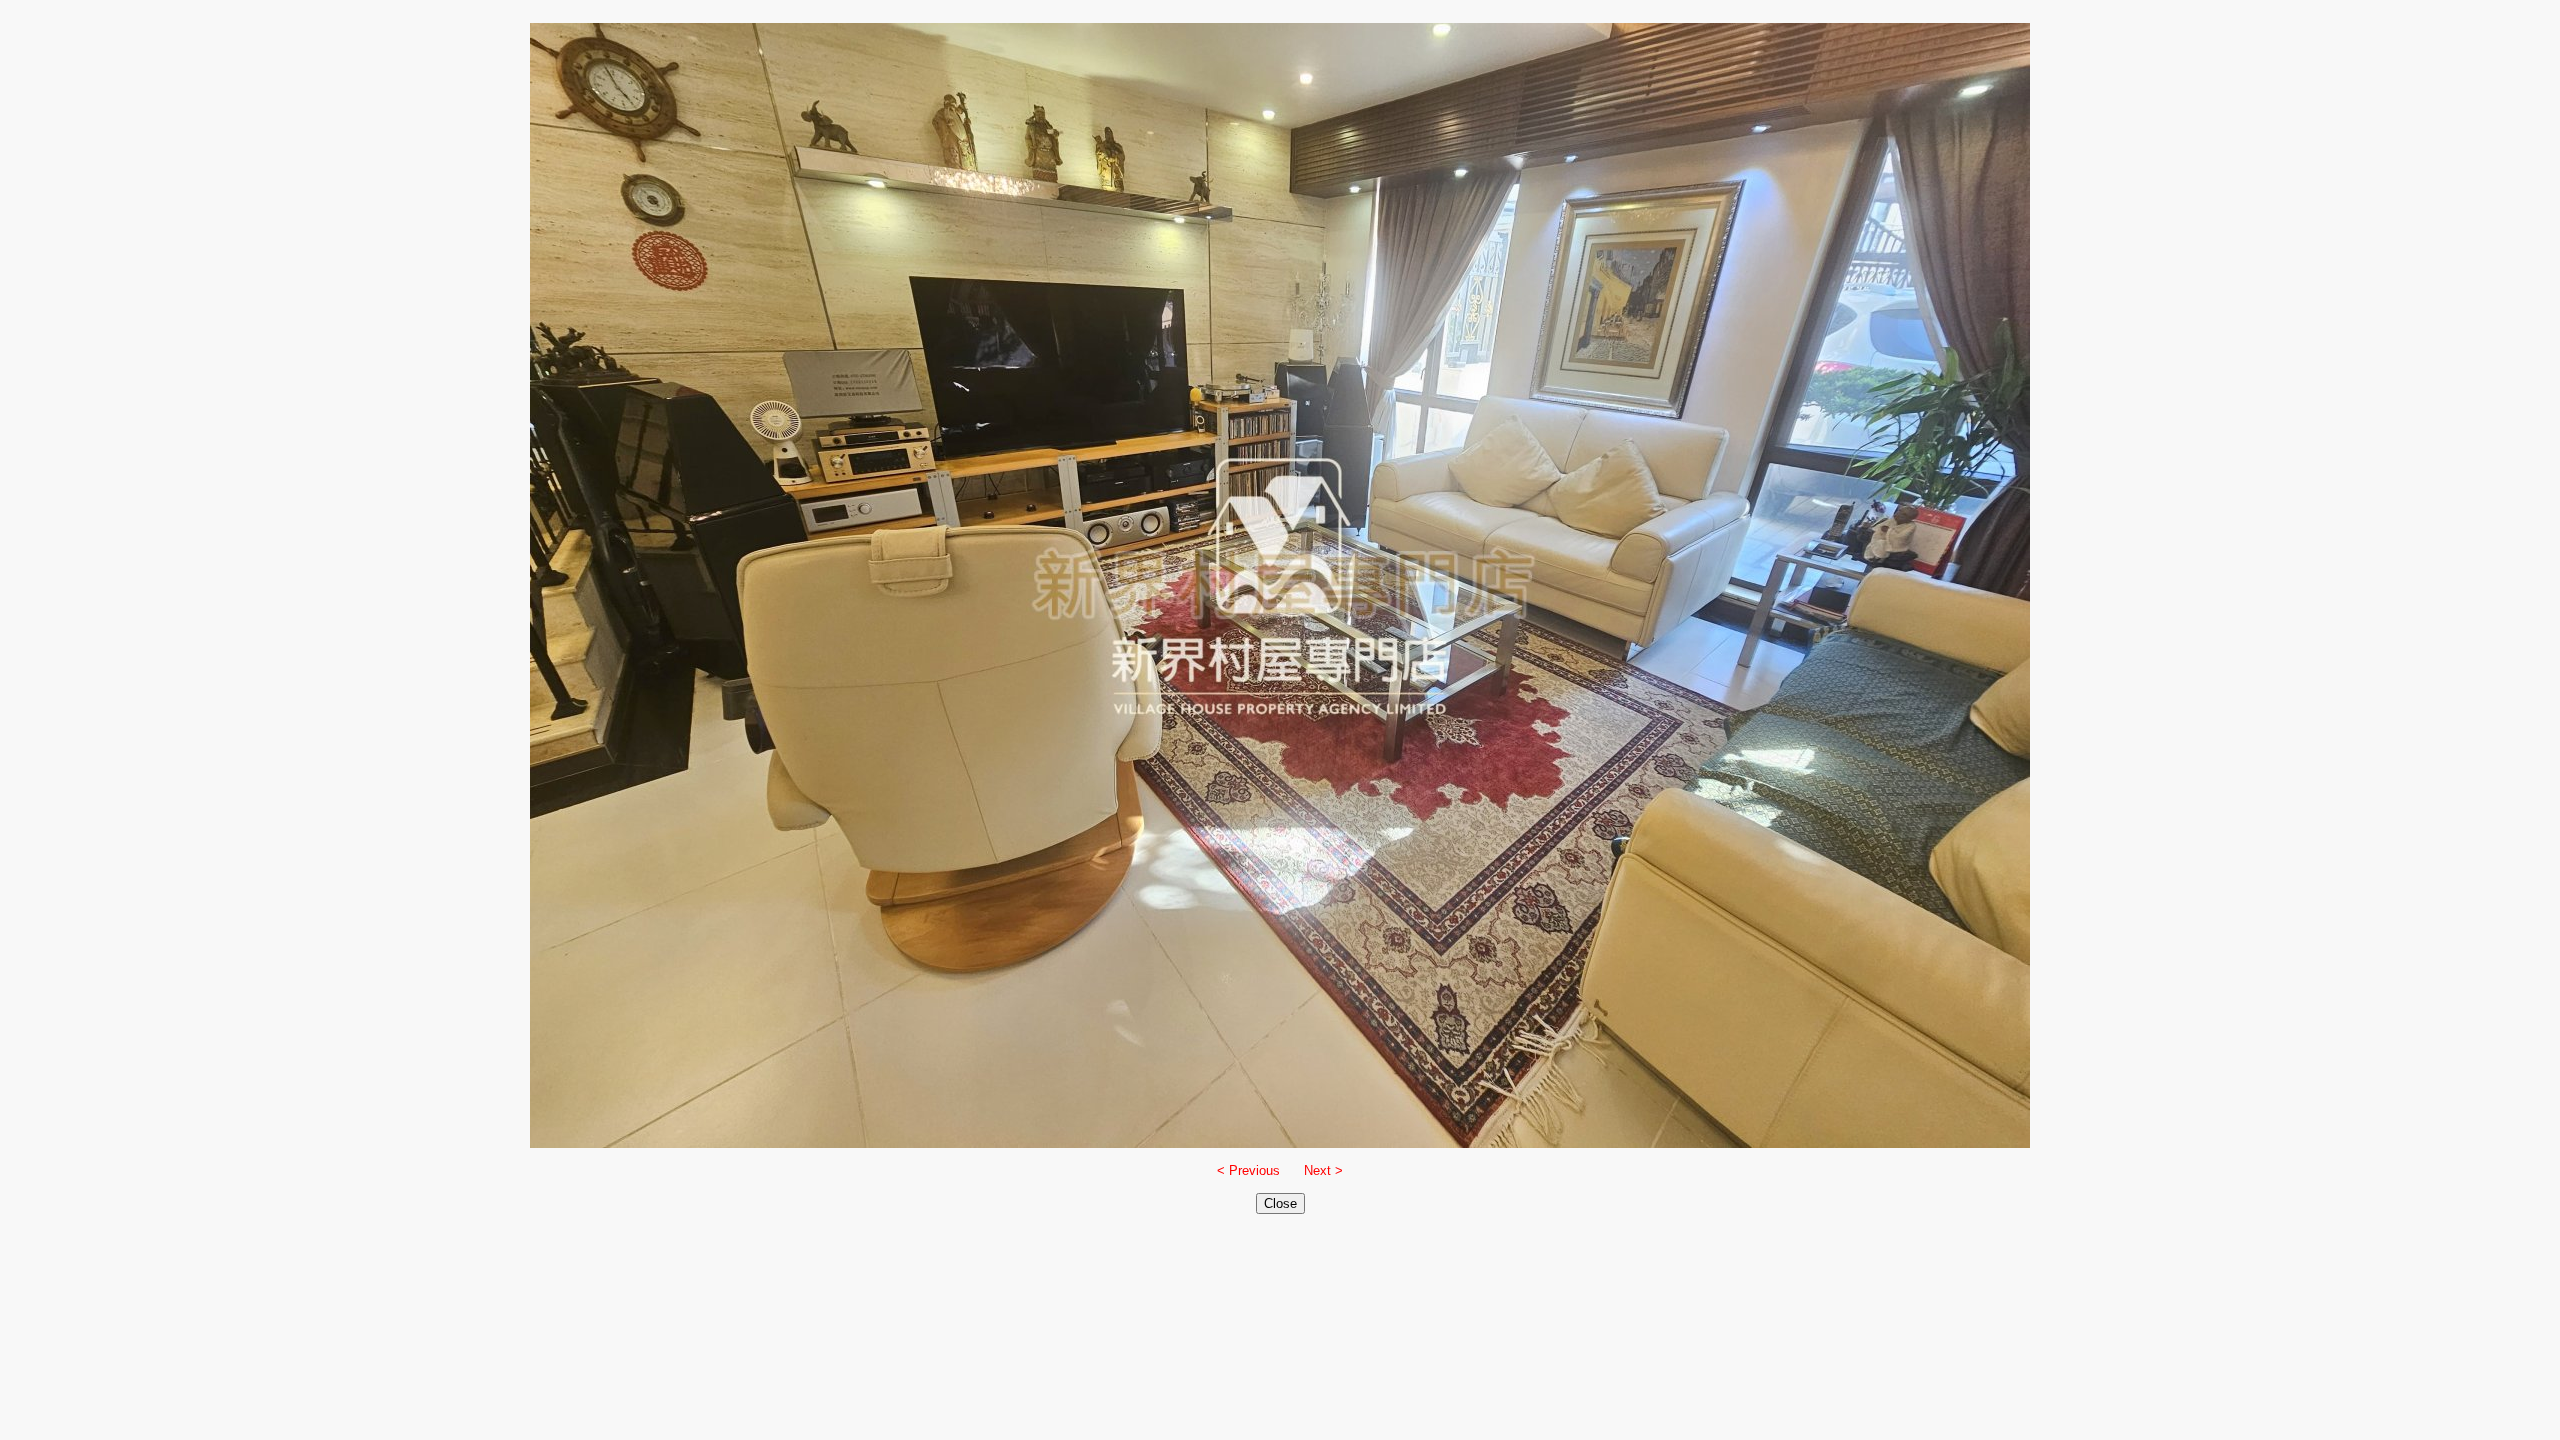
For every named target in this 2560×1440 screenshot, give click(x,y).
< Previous (1248, 1170)
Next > (1323, 1170)
